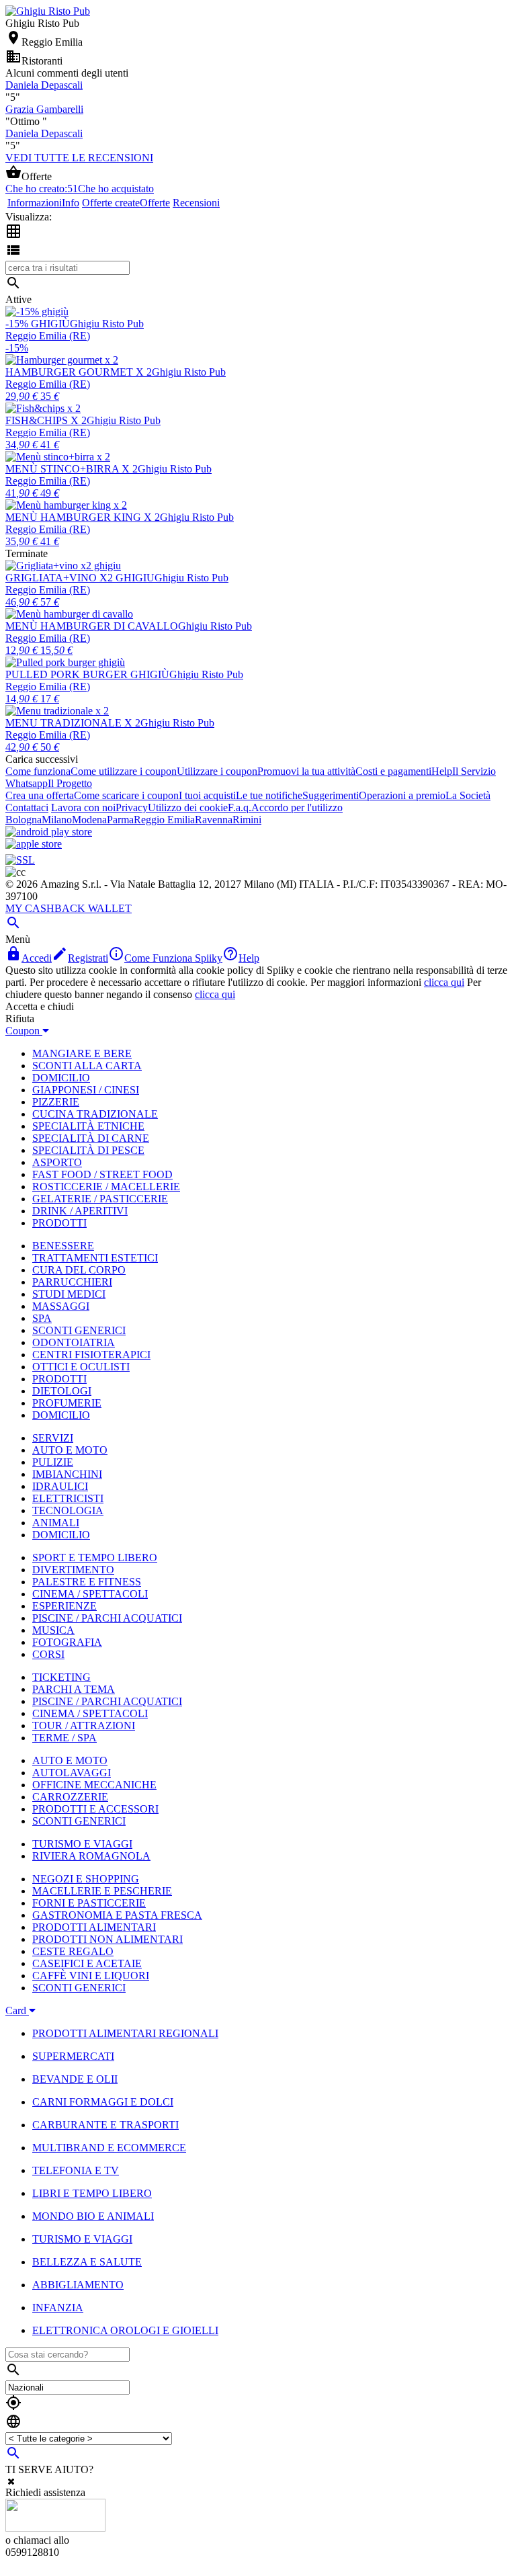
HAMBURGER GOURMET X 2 (79, 372)
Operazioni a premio (402, 795)
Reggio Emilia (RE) (48, 336)
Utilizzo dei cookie (188, 807)
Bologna (24, 820)
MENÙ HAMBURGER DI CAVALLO (92, 626)
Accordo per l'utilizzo (297, 807)
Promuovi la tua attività (306, 771)
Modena (89, 820)
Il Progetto (70, 783)
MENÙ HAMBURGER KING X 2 (83, 517)
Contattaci (27, 807)
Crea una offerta (40, 795)
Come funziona (38, 771)
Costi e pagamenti (393, 771)
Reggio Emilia (164, 820)
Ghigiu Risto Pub (107, 324)
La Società (468, 795)
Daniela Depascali (44, 85)
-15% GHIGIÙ (38, 324)
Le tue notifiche (269, 795)
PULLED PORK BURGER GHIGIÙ (87, 674)
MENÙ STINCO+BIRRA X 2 (72, 469)
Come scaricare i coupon (126, 795)
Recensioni (196, 203)
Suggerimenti (331, 795)
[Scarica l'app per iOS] (34, 844)
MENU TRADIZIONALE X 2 (73, 723)
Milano (57, 820)
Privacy (132, 807)
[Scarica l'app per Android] (49, 832)
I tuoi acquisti (207, 795)
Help (442, 771)
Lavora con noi (83, 807)
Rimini (247, 820)
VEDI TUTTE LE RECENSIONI (79, 158)
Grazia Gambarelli (44, 109)
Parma (120, 820)
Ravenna (214, 820)
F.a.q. (240, 807)
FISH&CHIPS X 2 (46, 420)
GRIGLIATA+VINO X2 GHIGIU (80, 578)
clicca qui (444, 982)
